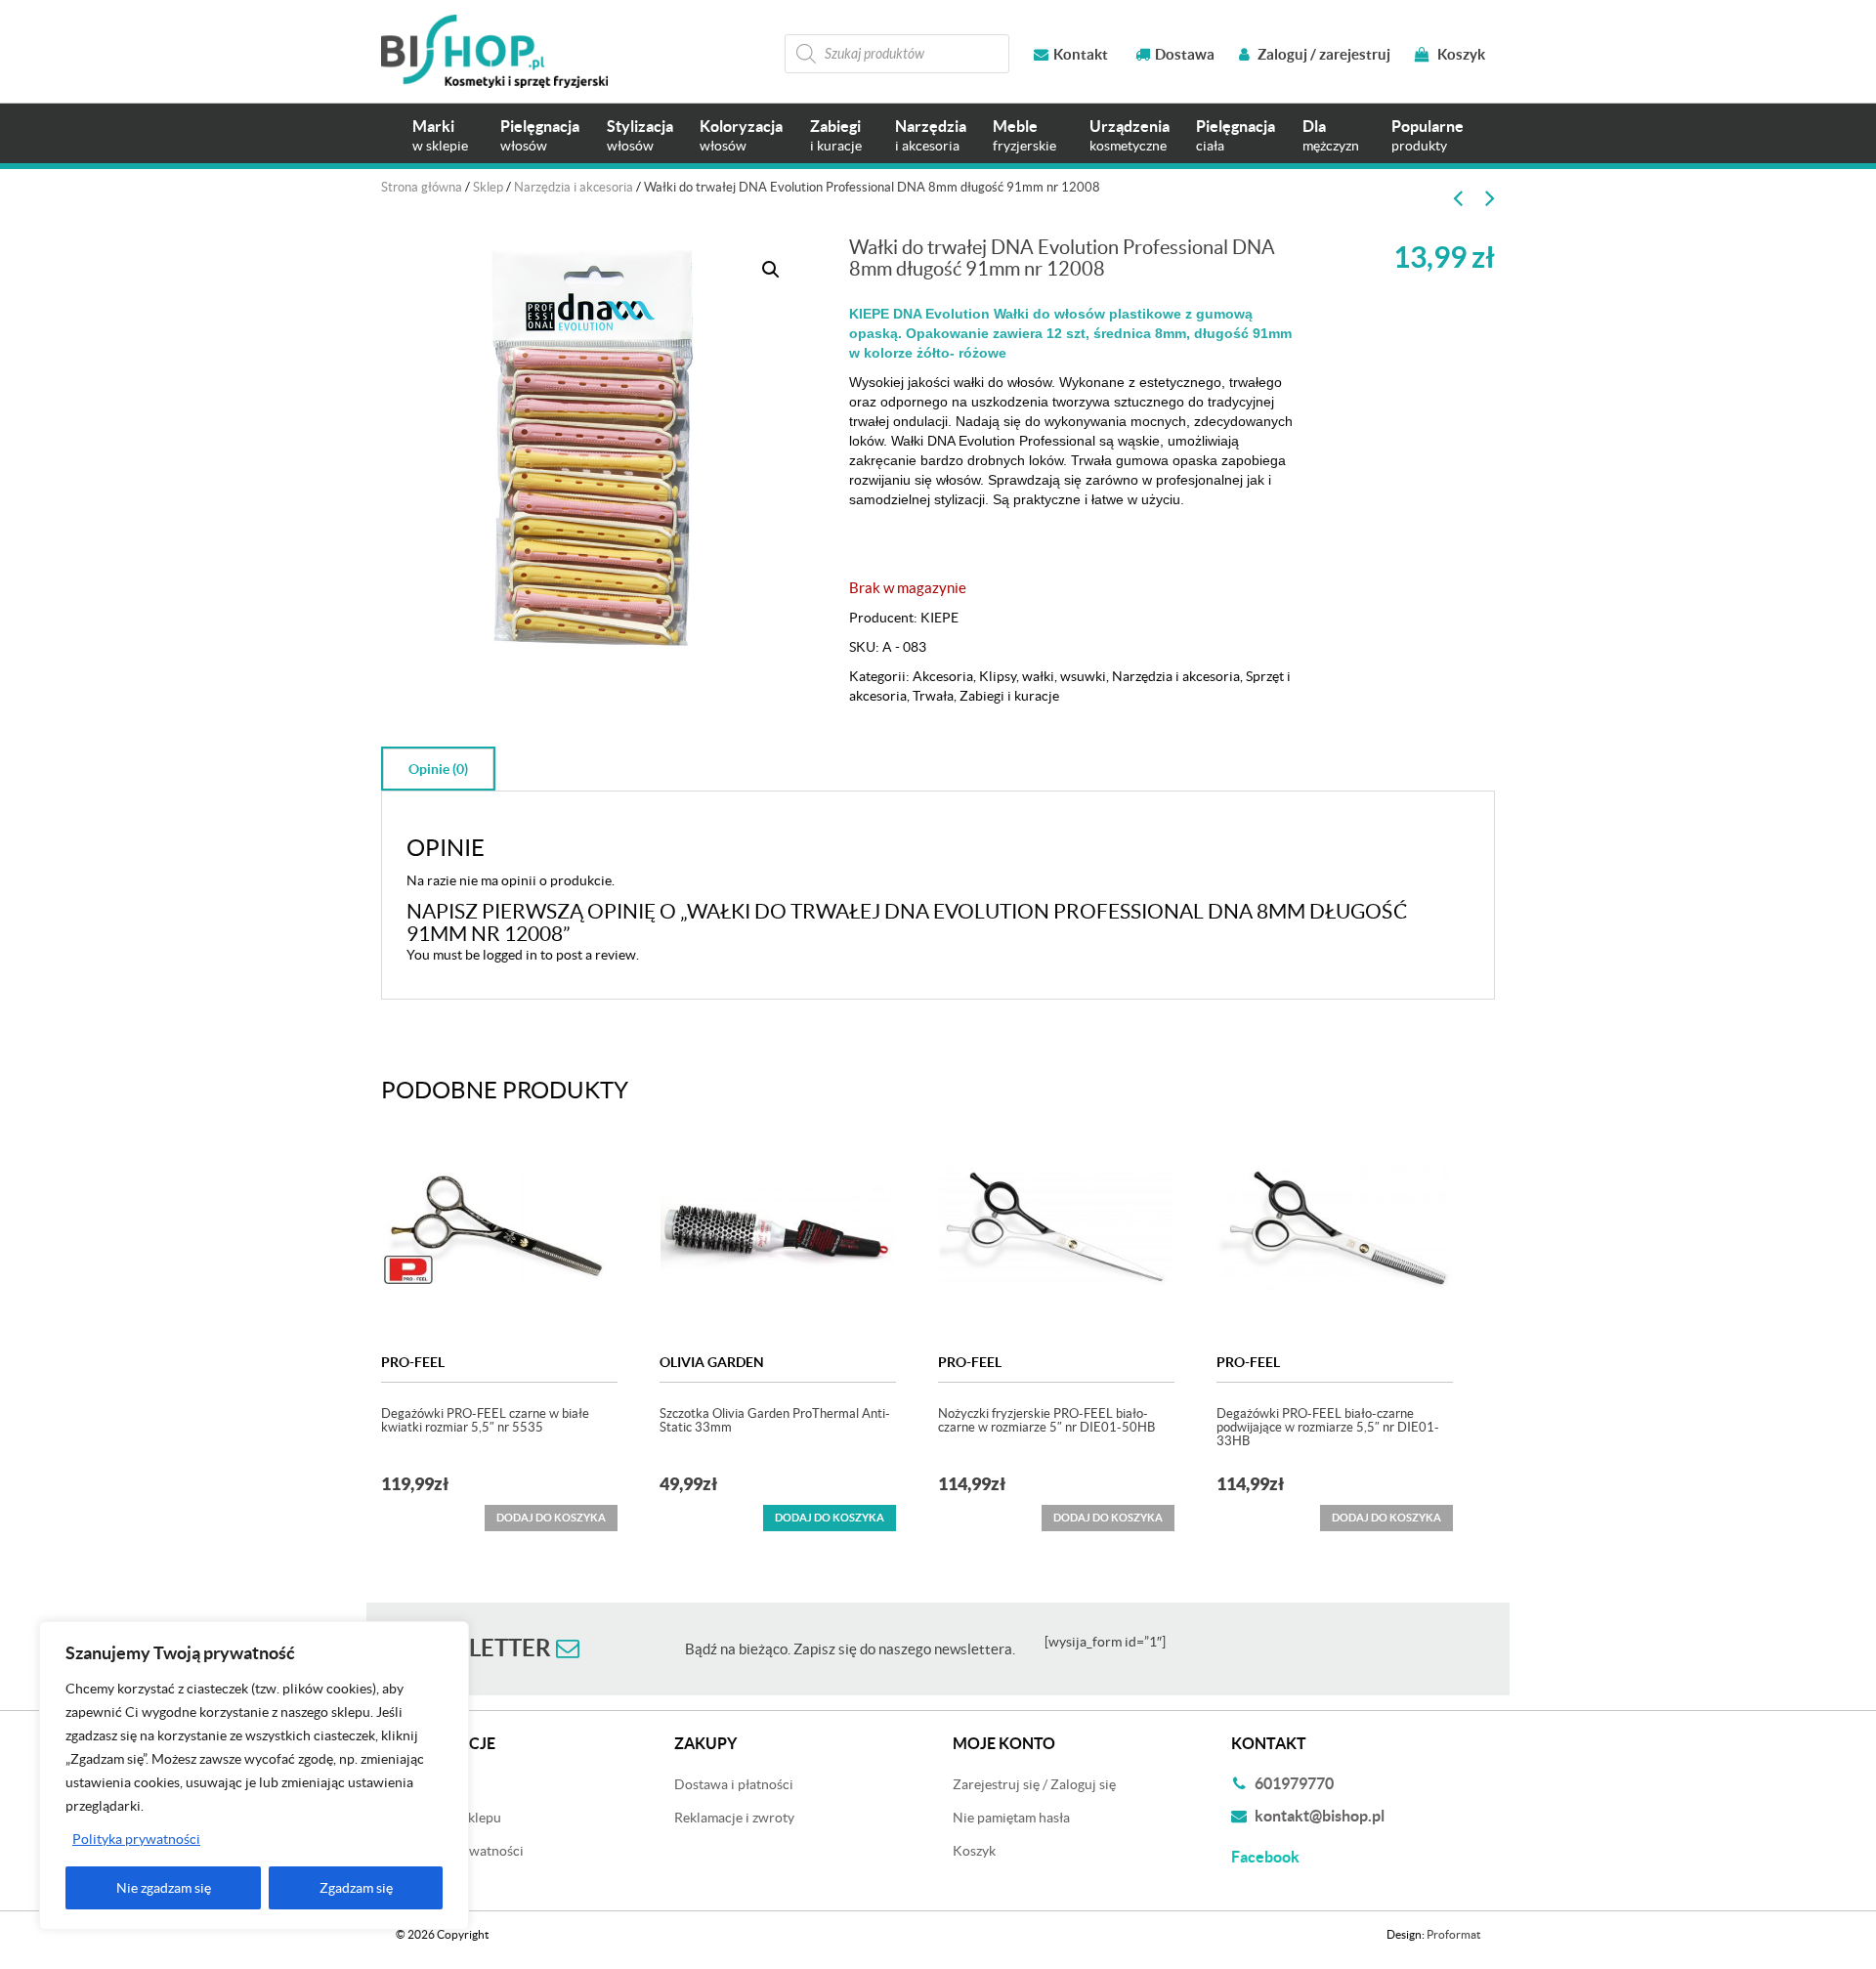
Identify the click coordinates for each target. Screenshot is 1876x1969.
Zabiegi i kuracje (1009, 696)
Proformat (1453, 1934)
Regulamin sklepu (448, 1818)
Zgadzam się (356, 1888)
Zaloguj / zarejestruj (1322, 54)
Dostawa (1185, 54)
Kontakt (1081, 54)
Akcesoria (943, 676)
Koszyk (1460, 54)
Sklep (488, 187)
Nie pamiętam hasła (1011, 1818)
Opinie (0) (438, 769)
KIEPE (939, 618)
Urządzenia (1130, 135)
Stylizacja (640, 135)
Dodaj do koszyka (830, 1518)
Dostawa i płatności (734, 1784)
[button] (771, 270)
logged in (510, 955)
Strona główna (422, 187)
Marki (440, 135)
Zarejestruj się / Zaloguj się (1034, 1784)
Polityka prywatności (136, 1839)
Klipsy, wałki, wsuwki (1043, 676)
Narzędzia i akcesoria (574, 187)
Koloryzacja (741, 135)
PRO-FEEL (413, 1362)
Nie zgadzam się (164, 1888)
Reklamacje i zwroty (734, 1818)
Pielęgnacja (540, 135)
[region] (254, 1776)
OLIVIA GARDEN (712, 1362)
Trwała (933, 696)
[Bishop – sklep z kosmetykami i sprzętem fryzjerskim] (494, 51)
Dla (1331, 135)
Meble (1024, 135)
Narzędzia (931, 135)
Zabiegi (836, 135)
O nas (413, 1884)
